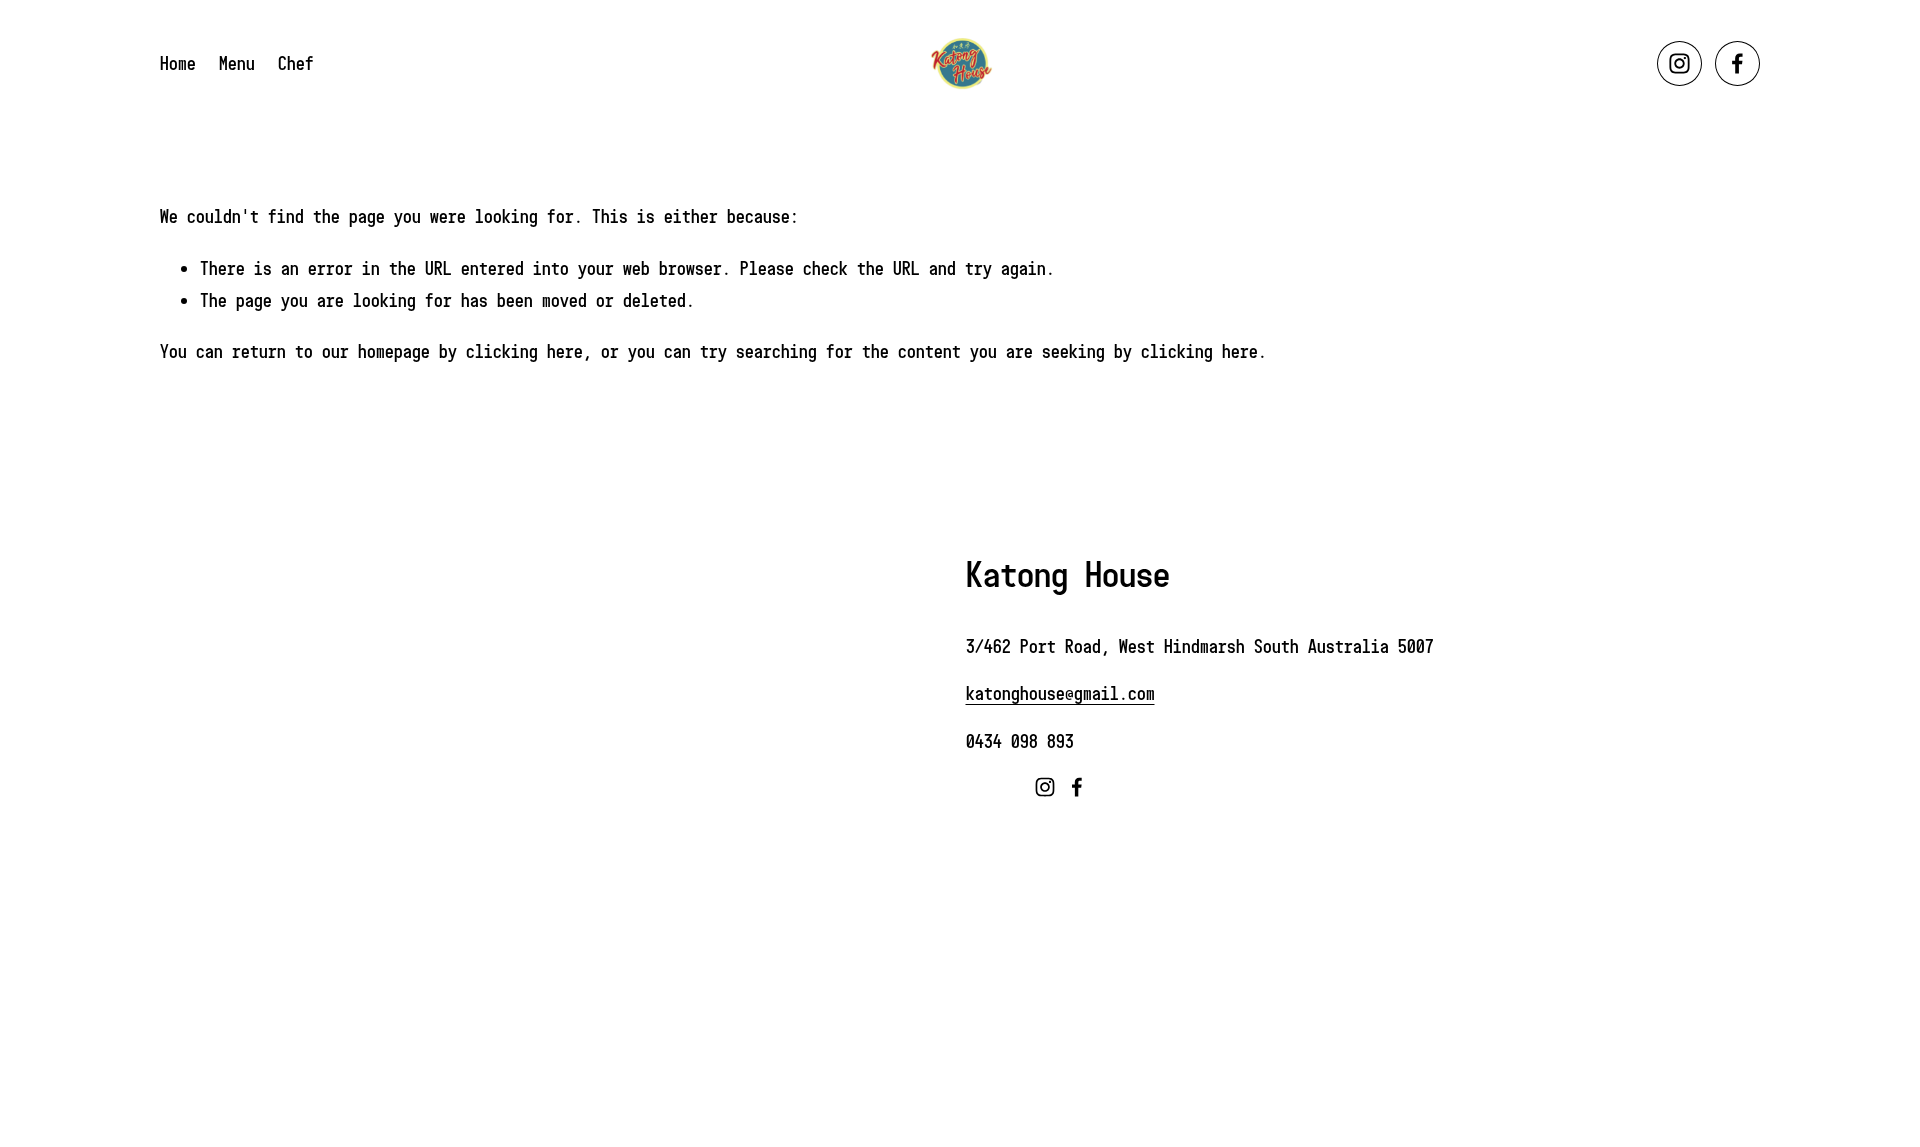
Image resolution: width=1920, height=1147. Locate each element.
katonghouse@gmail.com (1060, 693)
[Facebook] (1737, 63)
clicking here (524, 351)
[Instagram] (1679, 63)
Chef (296, 63)
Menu (237, 63)
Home (178, 63)
